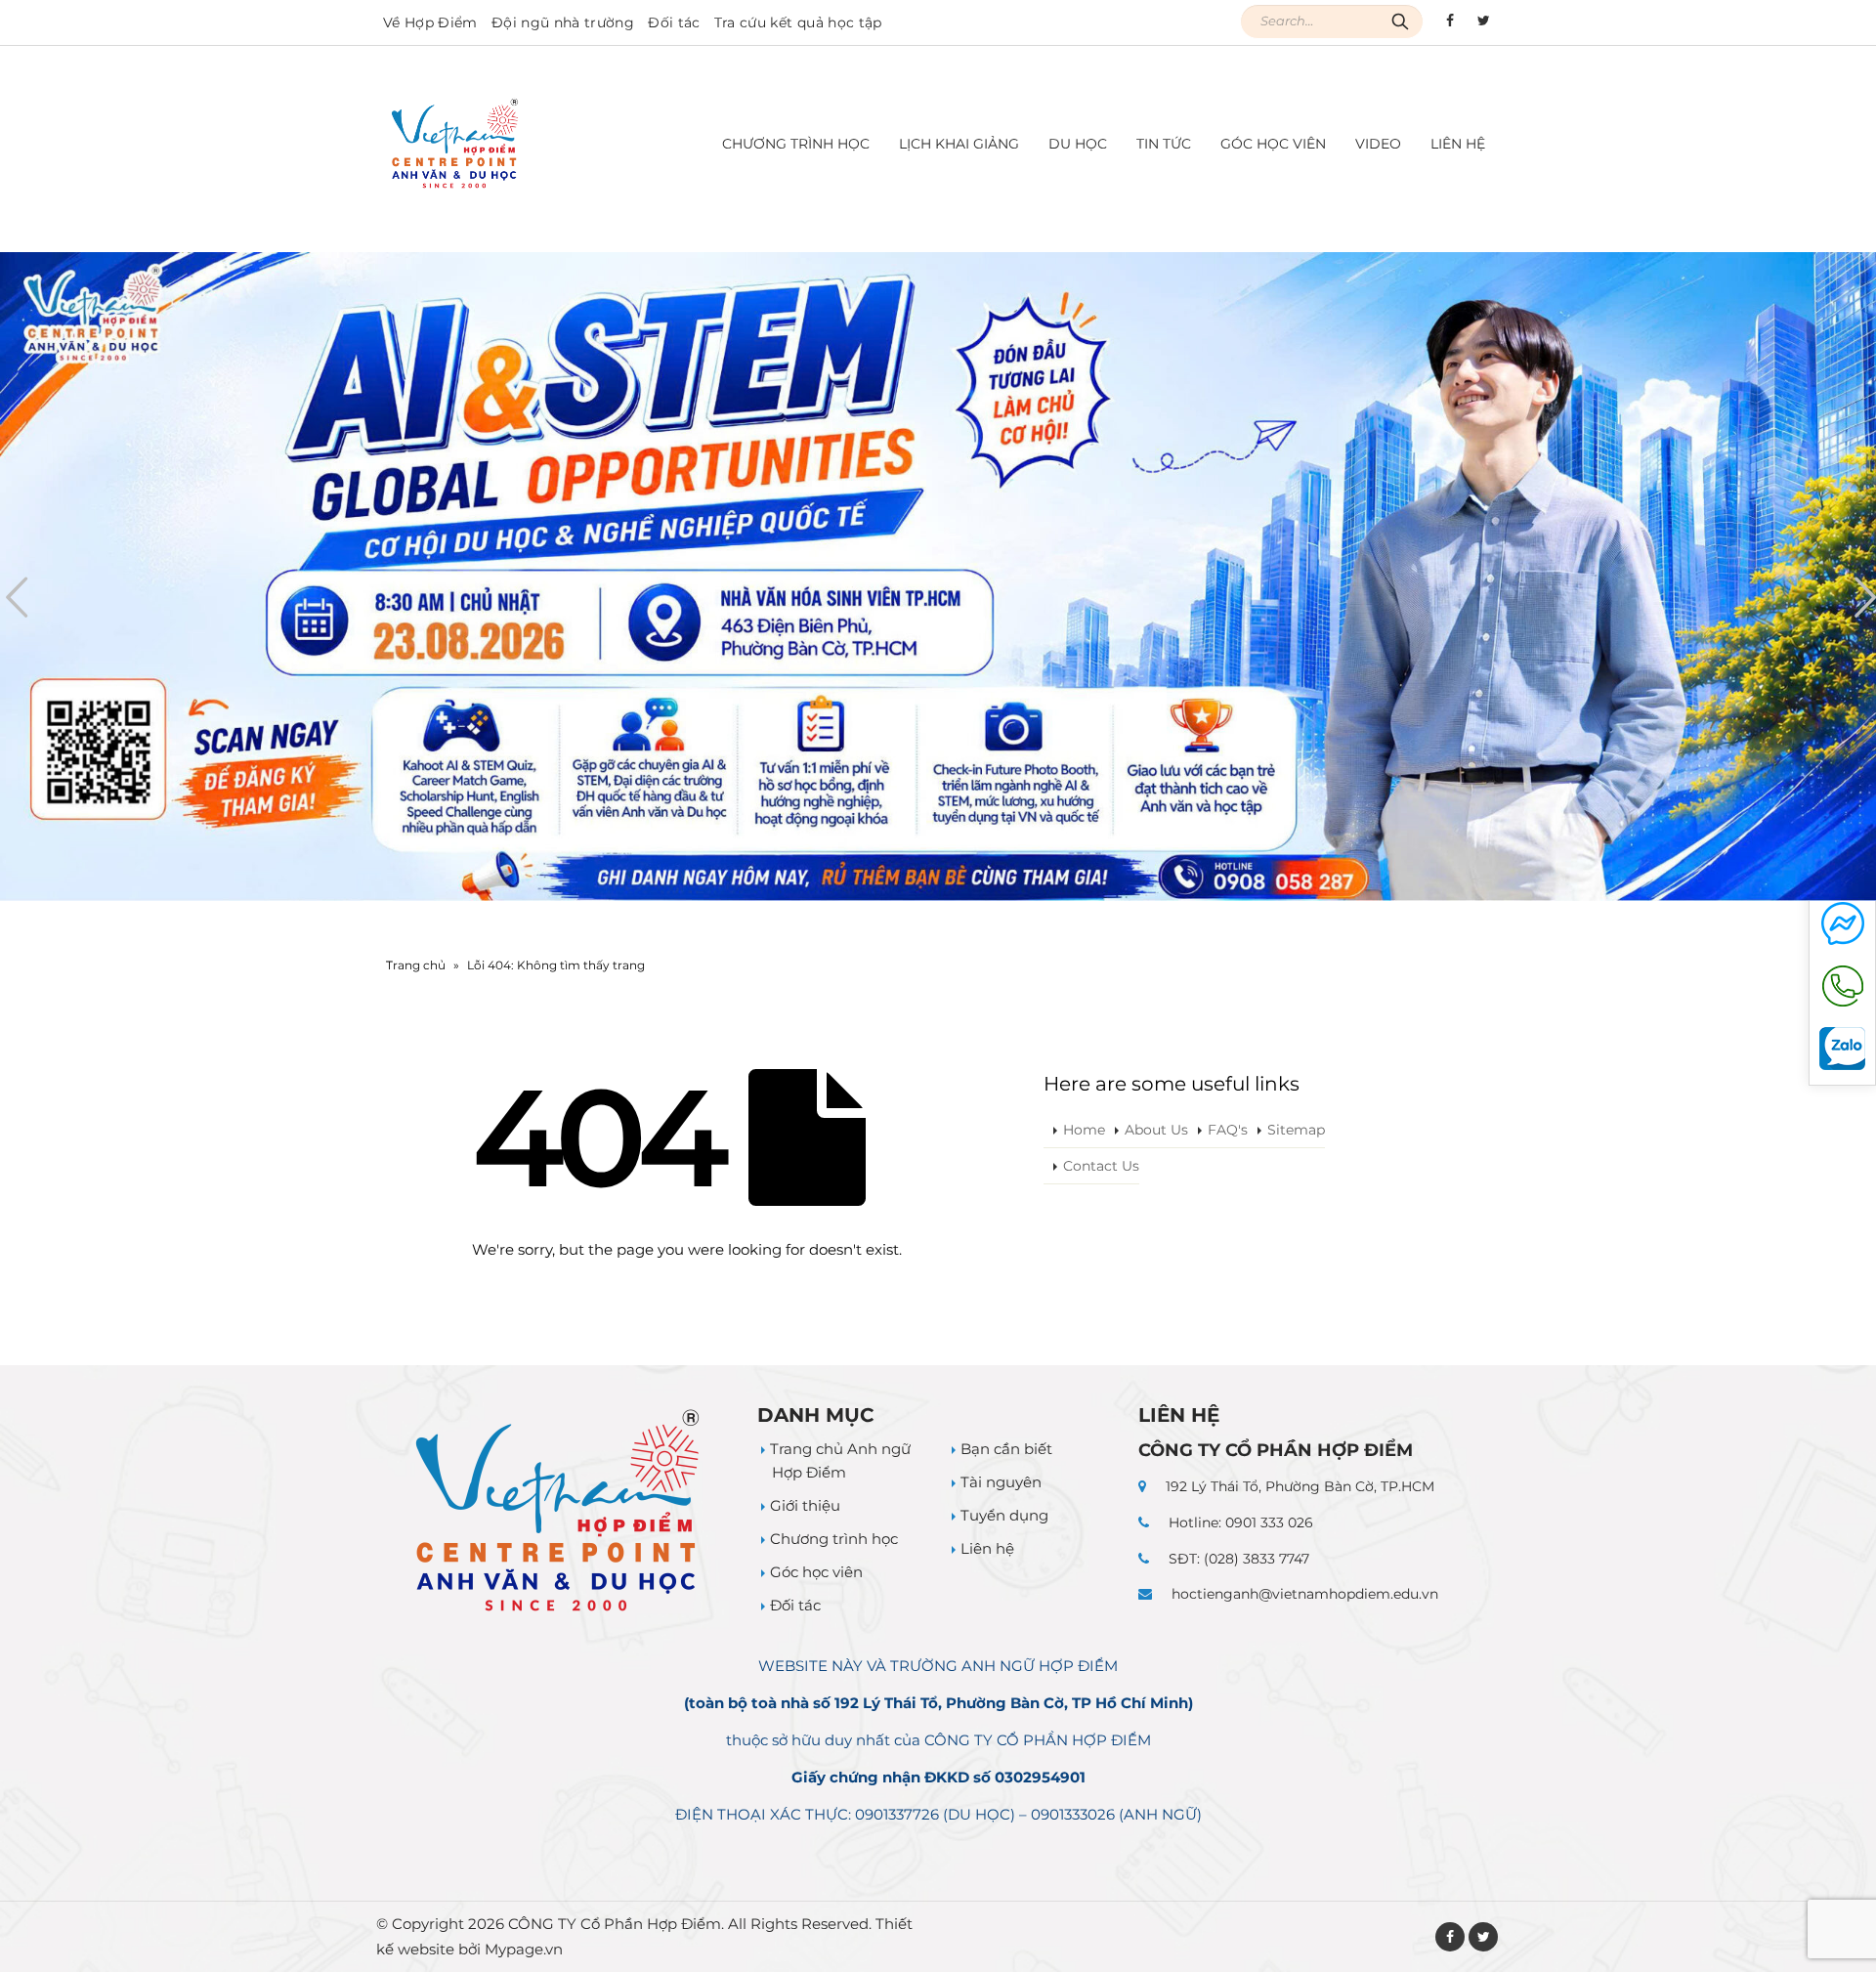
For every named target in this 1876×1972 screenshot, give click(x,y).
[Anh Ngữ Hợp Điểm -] (455, 144)
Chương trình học (834, 1539)
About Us (1156, 1130)
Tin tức (1164, 144)
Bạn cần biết (1006, 1449)
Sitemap (1296, 1130)
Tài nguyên (1001, 1482)
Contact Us (1101, 1166)
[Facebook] (1450, 21)
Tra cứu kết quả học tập (798, 22)
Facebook (1450, 1937)
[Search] (1400, 21)
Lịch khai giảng (959, 144)
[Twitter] (1483, 21)
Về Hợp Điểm (430, 22)
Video (1378, 144)
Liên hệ (1458, 144)
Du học (1078, 144)
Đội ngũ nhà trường (563, 22)
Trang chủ (416, 965)
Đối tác (674, 22)
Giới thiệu (805, 1505)
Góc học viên (1273, 144)
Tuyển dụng (1004, 1515)
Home (1084, 1130)
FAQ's (1228, 1130)
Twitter (1483, 1937)
